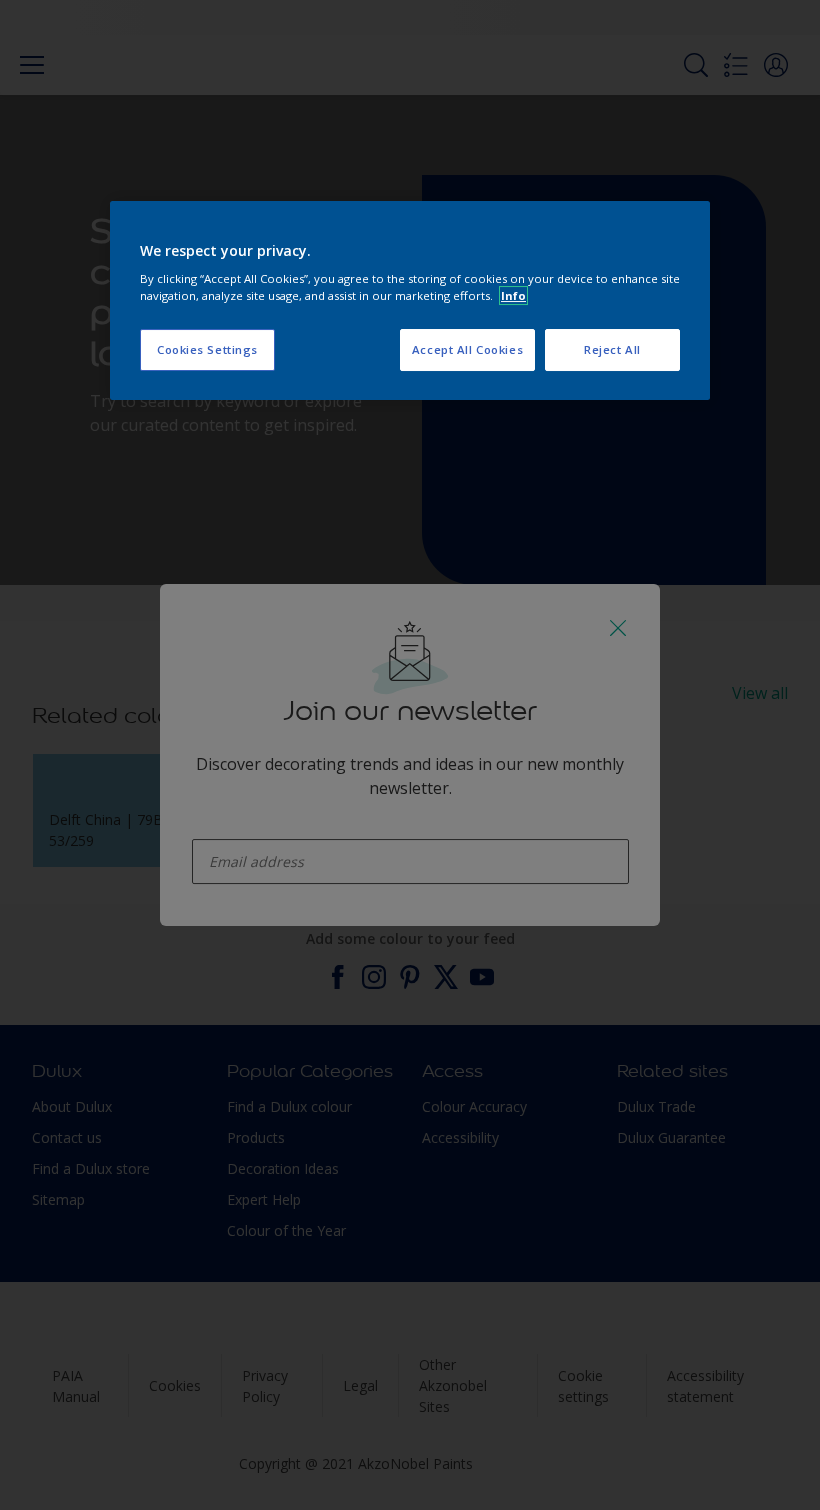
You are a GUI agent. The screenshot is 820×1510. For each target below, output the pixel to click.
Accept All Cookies (467, 349)
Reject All (612, 349)
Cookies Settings (207, 349)
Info (513, 295)
